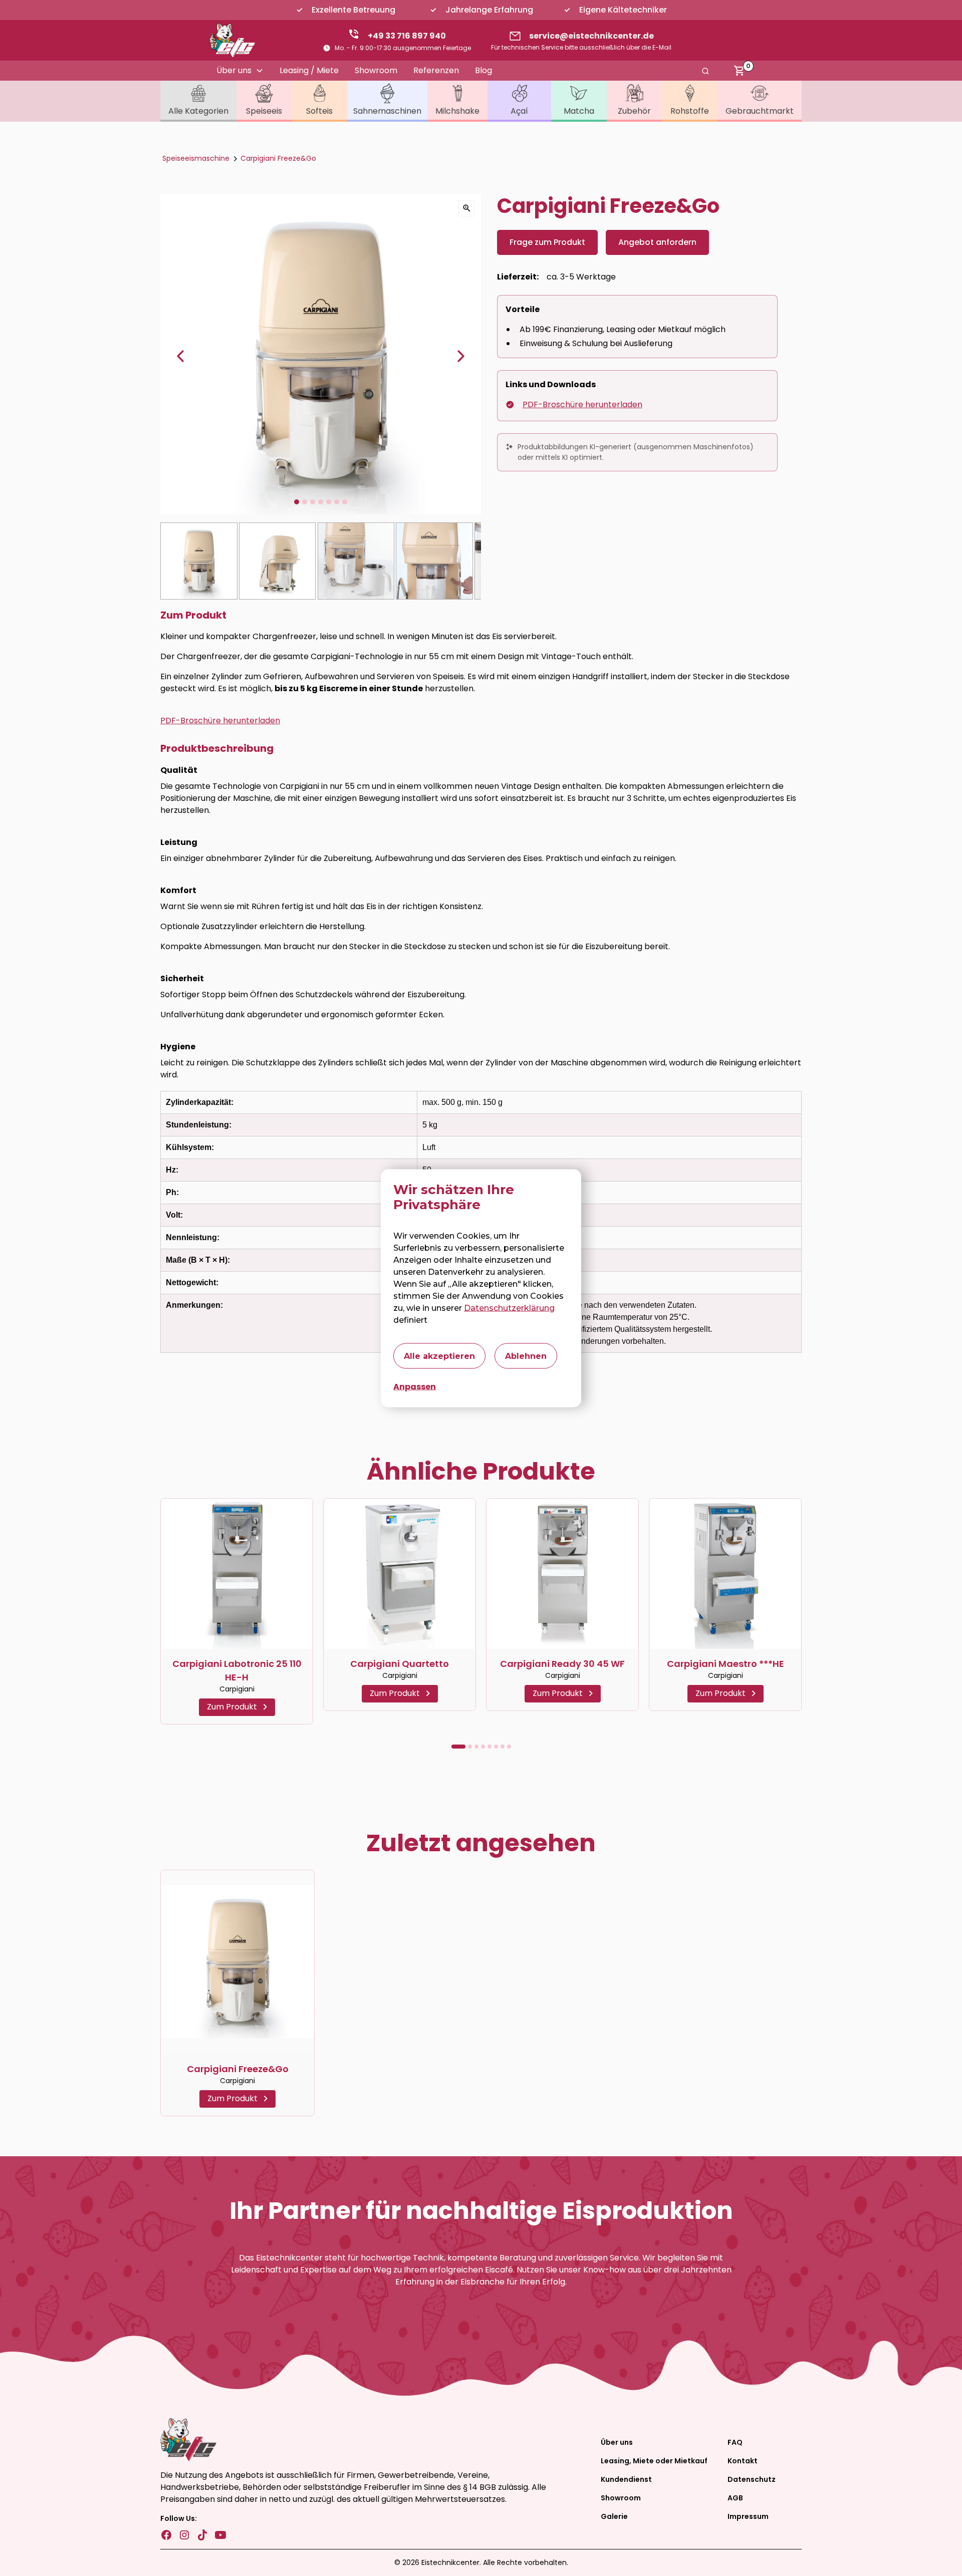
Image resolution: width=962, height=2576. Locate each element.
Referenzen (436, 70)
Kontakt (743, 2461)
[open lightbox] (466, 208)
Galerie (614, 2516)
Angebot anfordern (657, 242)
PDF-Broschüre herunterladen (582, 404)
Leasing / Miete (309, 70)
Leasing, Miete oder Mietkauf (654, 2461)
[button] (240, 71)
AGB (735, 2498)
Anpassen (415, 1386)
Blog (484, 70)
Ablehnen (526, 1356)
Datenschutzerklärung (509, 1308)
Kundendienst (626, 2479)
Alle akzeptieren (439, 1356)
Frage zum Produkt (547, 242)
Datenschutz (752, 2479)
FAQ (735, 2442)
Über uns (617, 2442)
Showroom (376, 70)
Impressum (748, 2516)
